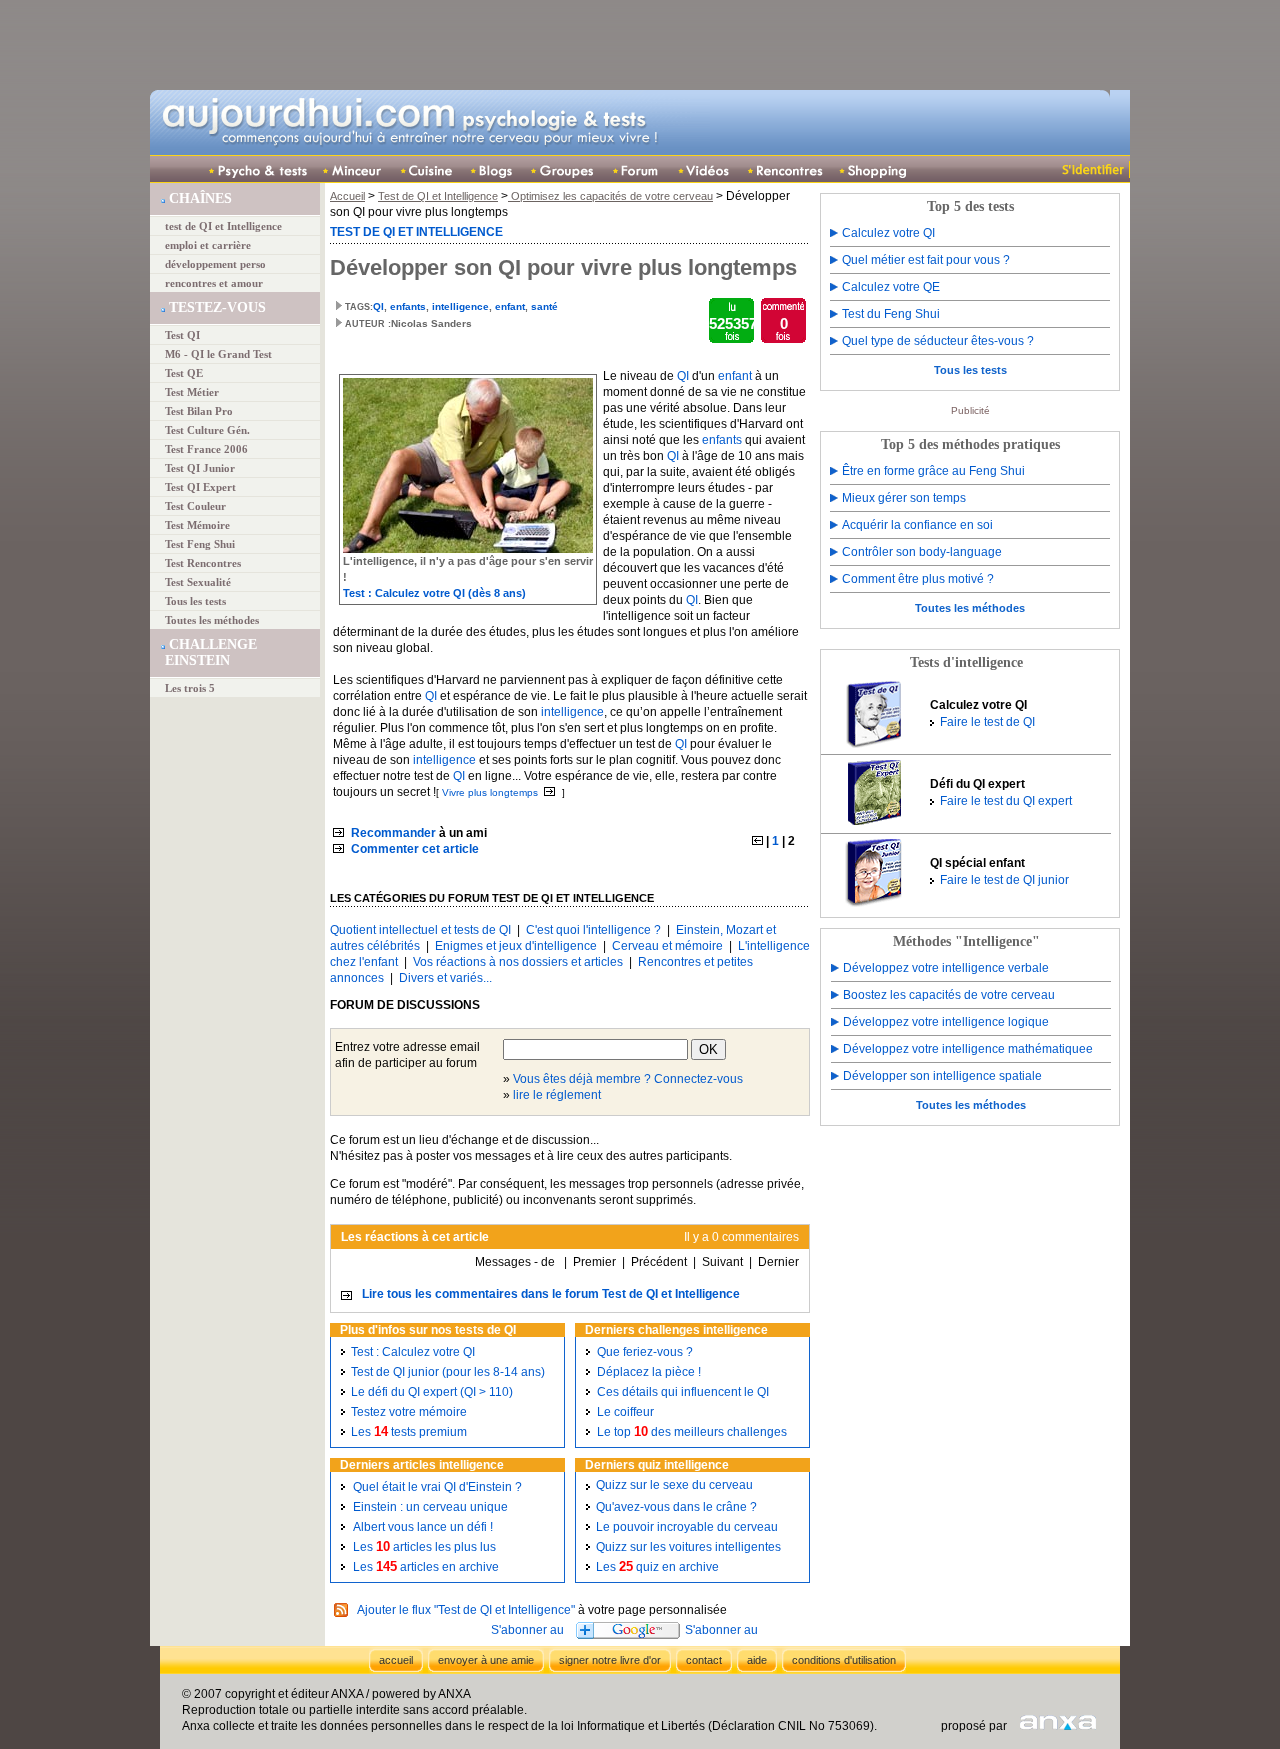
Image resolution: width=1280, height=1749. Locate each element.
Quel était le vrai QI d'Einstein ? (437, 1487)
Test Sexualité (198, 582)
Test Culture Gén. (207, 430)
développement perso (215, 264)
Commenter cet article (415, 849)
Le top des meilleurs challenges (692, 1432)
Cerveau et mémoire (667, 946)
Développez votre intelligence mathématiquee (968, 1049)
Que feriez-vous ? (645, 1352)
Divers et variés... (445, 978)
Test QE (184, 373)
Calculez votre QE (891, 287)
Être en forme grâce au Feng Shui (933, 471)
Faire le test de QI (987, 722)
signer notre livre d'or (610, 1660)
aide (757, 1660)
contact (704, 1660)
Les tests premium (409, 1432)
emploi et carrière (208, 245)
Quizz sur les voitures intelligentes (688, 1547)
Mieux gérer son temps (904, 498)
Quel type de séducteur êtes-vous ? (938, 341)
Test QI (182, 335)
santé (544, 306)
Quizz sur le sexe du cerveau (674, 1485)
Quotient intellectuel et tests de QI (420, 930)
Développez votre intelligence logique (946, 1022)
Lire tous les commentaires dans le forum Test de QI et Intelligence (551, 1294)
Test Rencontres (203, 563)
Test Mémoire (197, 525)
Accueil (347, 196)
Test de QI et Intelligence (438, 196)
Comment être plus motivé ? (918, 579)
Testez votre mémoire (409, 1412)
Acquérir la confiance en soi (917, 525)
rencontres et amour (214, 283)
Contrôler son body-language (922, 552)
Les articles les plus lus (424, 1547)
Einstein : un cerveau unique (430, 1507)
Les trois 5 (190, 688)
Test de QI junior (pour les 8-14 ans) (448, 1372)
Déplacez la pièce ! (649, 1372)
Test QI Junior (200, 468)
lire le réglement (557, 1095)
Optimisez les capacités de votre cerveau (610, 196)
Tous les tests (195, 601)
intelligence (460, 306)
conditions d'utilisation (844, 1660)
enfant (510, 306)
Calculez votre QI (888, 233)
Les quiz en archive (657, 1567)
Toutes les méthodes (212, 620)
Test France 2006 (206, 449)
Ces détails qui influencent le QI (683, 1392)
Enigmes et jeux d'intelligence (516, 946)
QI (378, 306)
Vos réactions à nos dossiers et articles (518, 962)
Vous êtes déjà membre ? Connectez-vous (628, 1079)
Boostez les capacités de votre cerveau (949, 995)
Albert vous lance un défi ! (423, 1527)
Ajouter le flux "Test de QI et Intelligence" (466, 1610)
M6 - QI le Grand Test (218, 354)
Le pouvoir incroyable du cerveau (687, 1527)
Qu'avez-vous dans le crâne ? (676, 1507)
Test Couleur (195, 506)
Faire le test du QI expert (1006, 801)
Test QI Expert (200, 487)
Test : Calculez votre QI (413, 1352)
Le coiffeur (625, 1412)
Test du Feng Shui (891, 314)
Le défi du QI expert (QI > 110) (432, 1392)
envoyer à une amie (486, 1660)
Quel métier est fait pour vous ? (926, 260)
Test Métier (192, 392)
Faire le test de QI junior (1004, 880)
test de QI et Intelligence (223, 226)
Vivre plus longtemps (490, 792)
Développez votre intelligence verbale (946, 968)
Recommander (393, 833)
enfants (408, 306)
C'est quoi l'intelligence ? (593, 930)
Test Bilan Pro (199, 411)
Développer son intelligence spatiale (942, 1076)
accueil (396, 1660)
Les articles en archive (426, 1567)
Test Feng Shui (200, 544)
